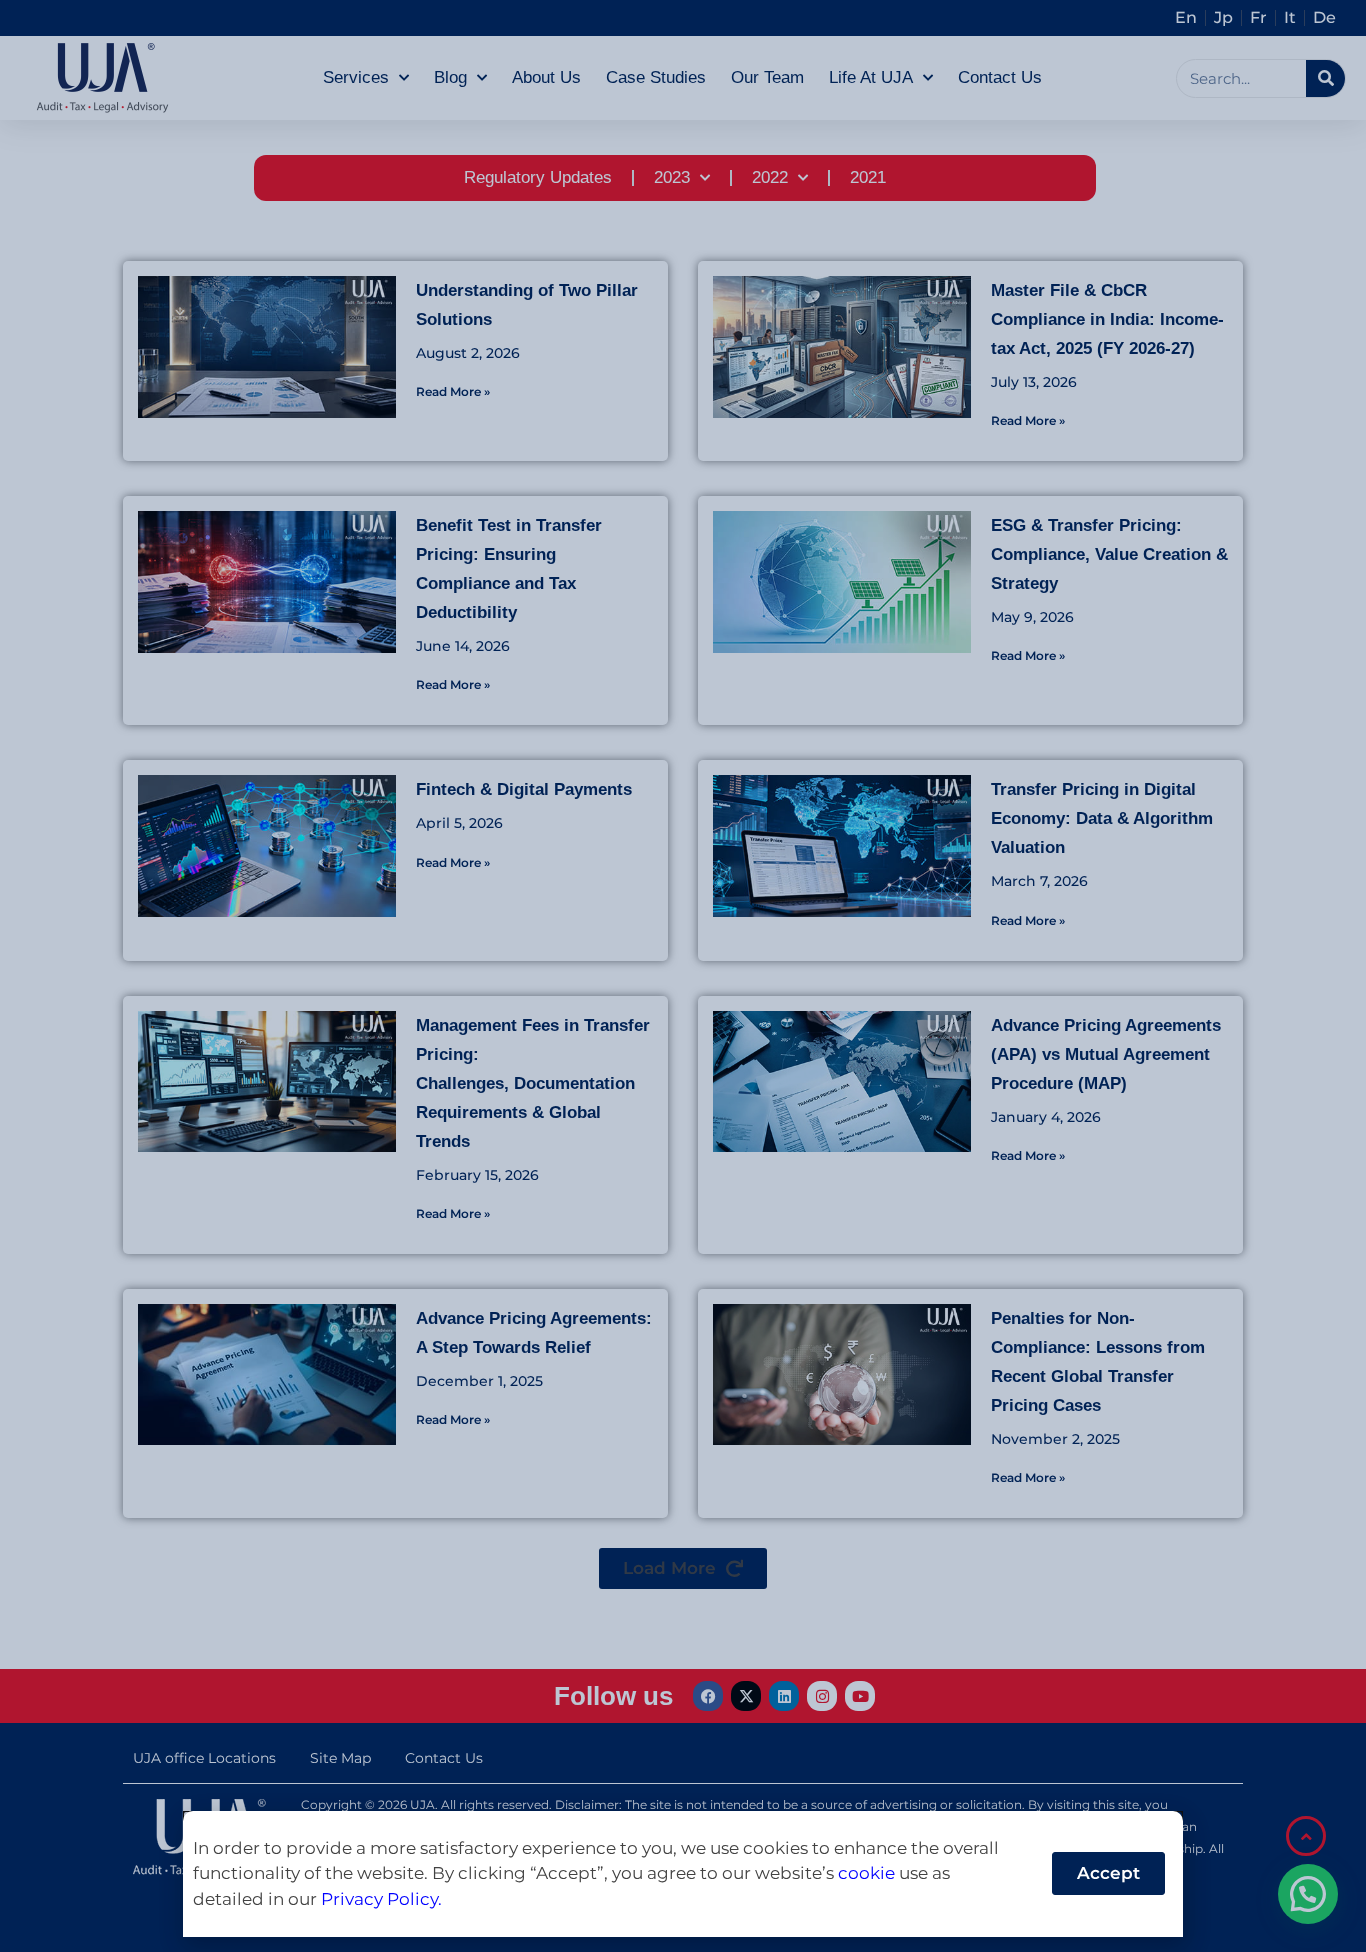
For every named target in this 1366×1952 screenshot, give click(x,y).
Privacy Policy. (381, 1899)
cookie (866, 1873)
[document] (683, 976)
